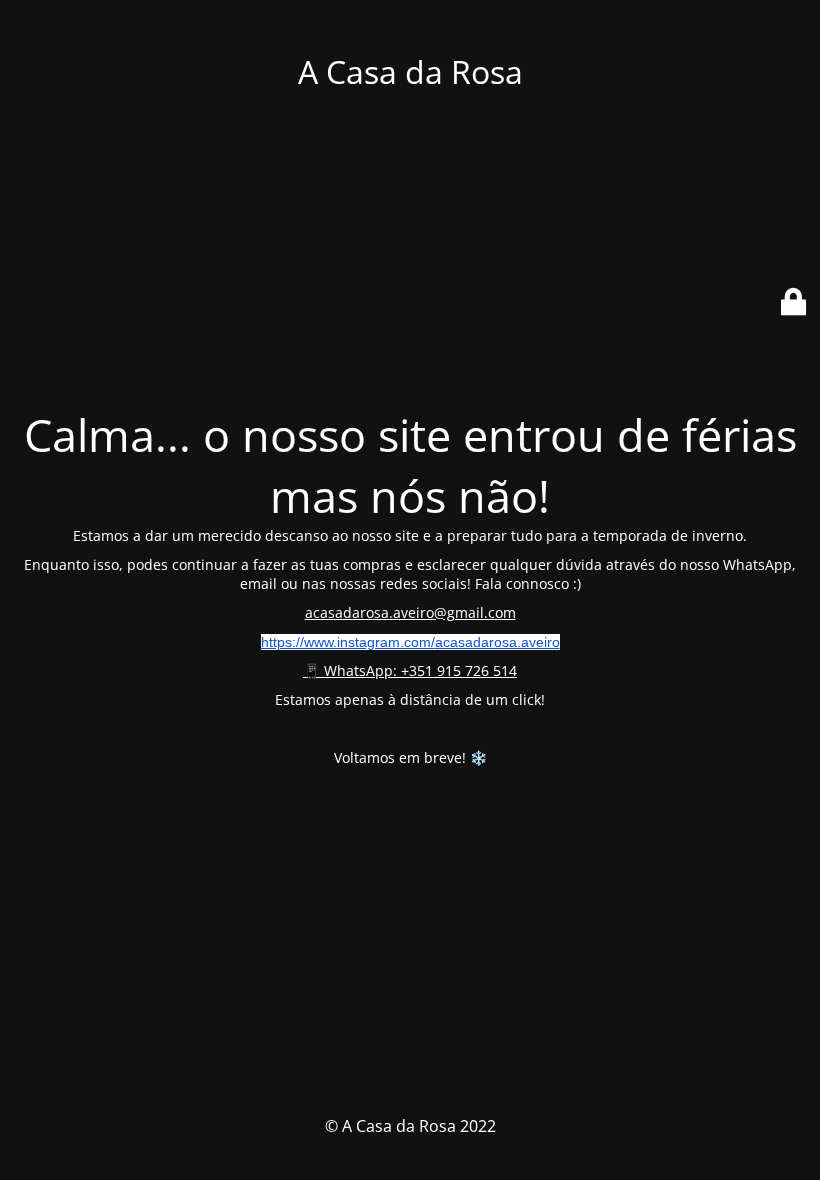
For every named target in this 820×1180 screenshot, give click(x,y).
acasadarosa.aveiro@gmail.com (410, 612)
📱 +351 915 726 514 (410, 670)
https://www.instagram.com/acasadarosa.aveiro (410, 642)
